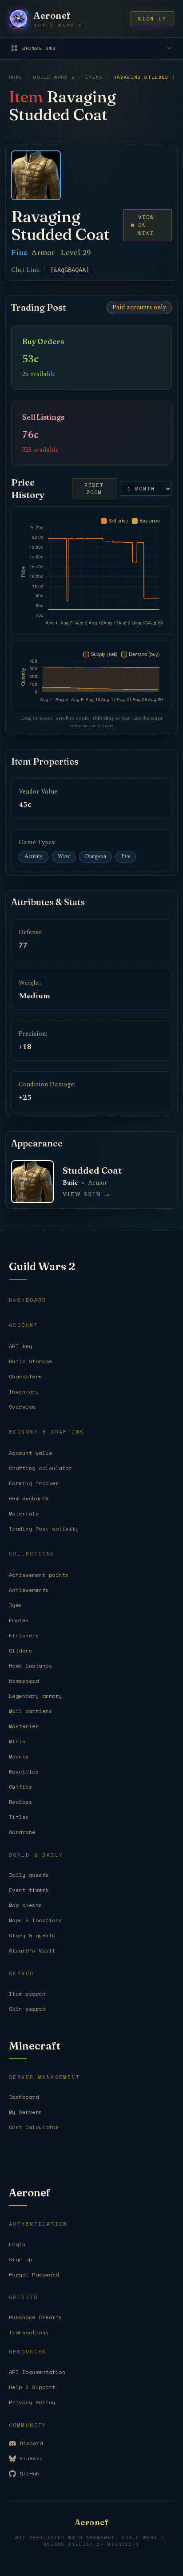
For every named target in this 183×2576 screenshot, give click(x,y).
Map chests (26, 1905)
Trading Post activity (44, 1529)
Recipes (20, 1802)
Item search (27, 1994)
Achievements (29, 1590)
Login (17, 2244)
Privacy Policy (32, 2402)
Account (24, 1325)
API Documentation (37, 2372)
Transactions (29, 2332)
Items (94, 77)
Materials (24, 1513)
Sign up (152, 19)
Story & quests (32, 1935)
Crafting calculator (40, 1468)
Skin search (27, 2009)
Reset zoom (94, 489)
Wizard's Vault (32, 1950)
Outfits (20, 1787)
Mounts (19, 1756)
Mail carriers (30, 1711)
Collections (32, 1554)
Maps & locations (36, 1920)
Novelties (24, 1772)
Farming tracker (34, 1483)
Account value (30, 1453)
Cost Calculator (34, 2127)
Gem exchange (29, 1498)
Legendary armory (36, 1696)
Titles (19, 1817)
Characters (26, 1376)
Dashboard (28, 1300)
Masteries (24, 1726)
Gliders (20, 1651)
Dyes (16, 1605)
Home (16, 77)
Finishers (24, 1635)
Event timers (29, 1890)
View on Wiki (146, 225)
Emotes (19, 1620)
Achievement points (39, 1575)
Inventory (24, 1391)
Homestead (24, 1681)
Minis (17, 1741)
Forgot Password (34, 2274)
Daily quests (29, 1875)
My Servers (26, 2112)
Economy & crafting (47, 1432)
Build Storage (30, 1361)
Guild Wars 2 (54, 77)
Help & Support (32, 2387)
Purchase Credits (36, 2317)
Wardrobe (22, 1832)
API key (20, 1346)
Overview (22, 1407)
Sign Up (20, 2259)
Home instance (30, 1666)
